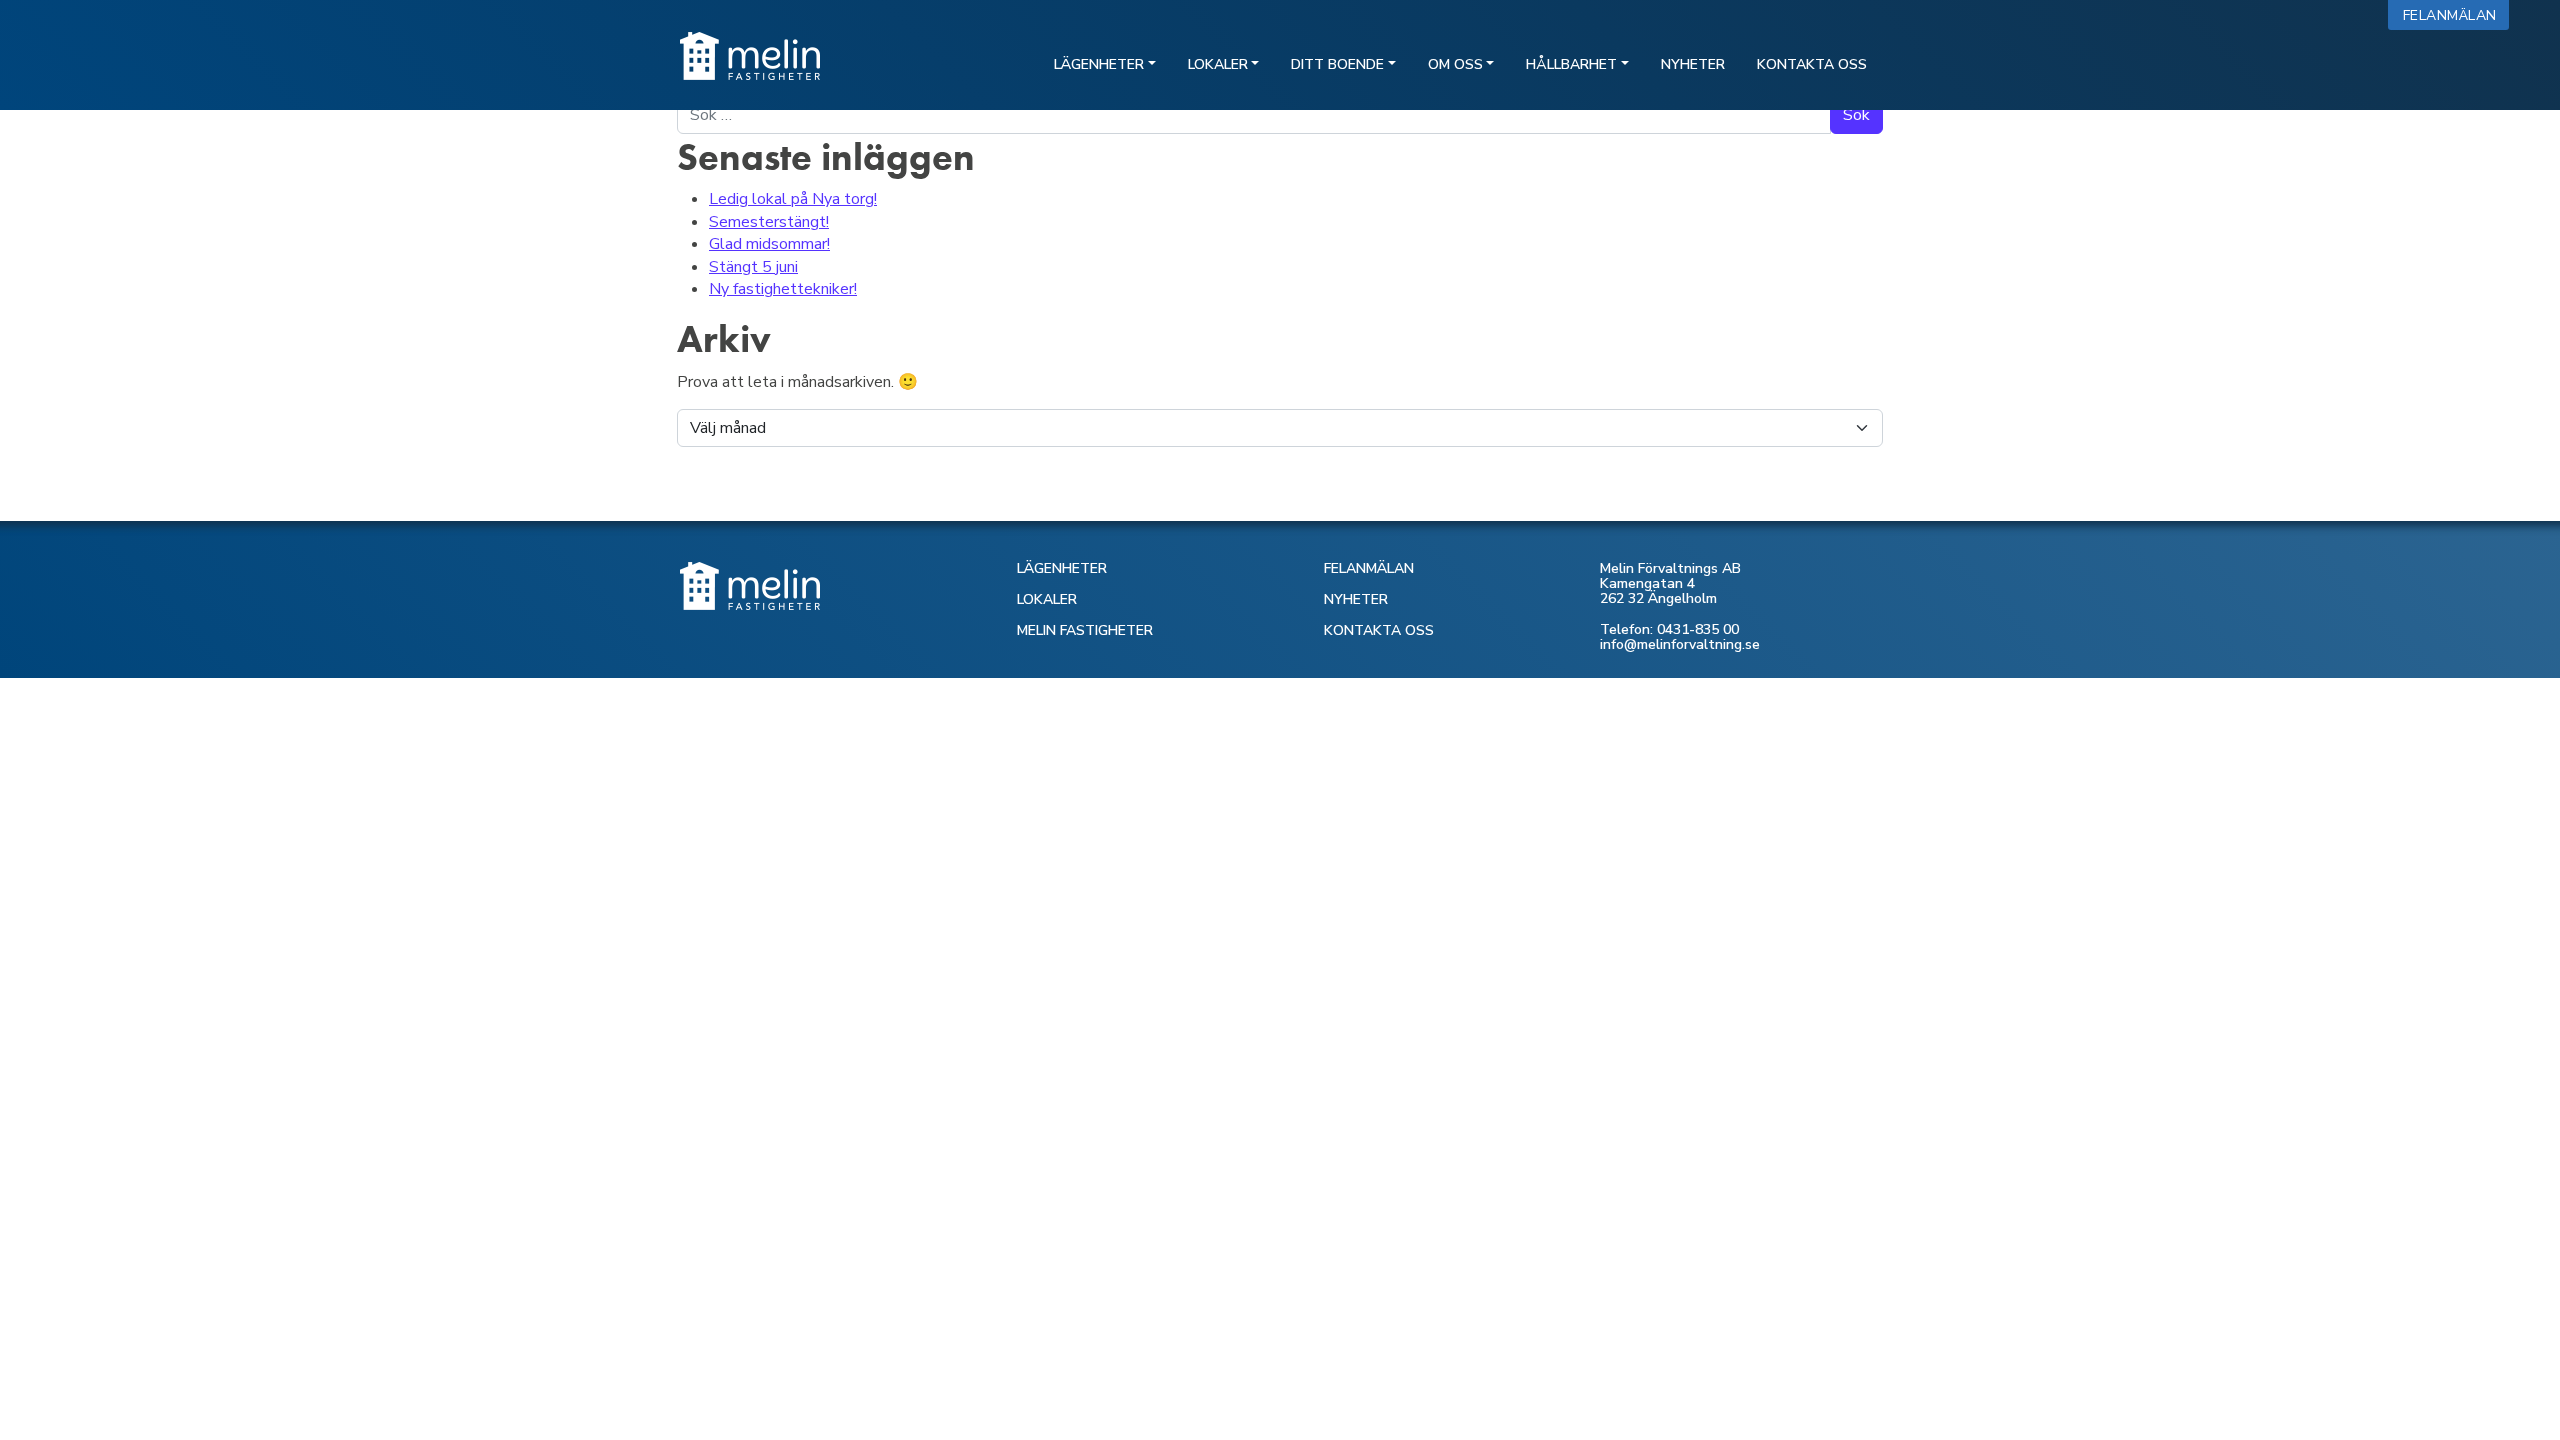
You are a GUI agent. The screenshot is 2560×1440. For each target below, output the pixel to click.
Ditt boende (1337, 64)
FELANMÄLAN (1369, 568)
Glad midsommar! (769, 244)
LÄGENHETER (1062, 568)
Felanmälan (2454, 15)
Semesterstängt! (769, 222)
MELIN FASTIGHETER (1085, 630)
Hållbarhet (1571, 64)
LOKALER (1047, 599)
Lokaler (1218, 64)
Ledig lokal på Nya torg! (793, 199)
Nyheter (1693, 64)
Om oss (1455, 64)
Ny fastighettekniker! (783, 289)
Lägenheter (1099, 64)
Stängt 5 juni (753, 267)
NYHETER (1356, 599)
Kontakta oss (1812, 64)
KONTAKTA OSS (1379, 630)
